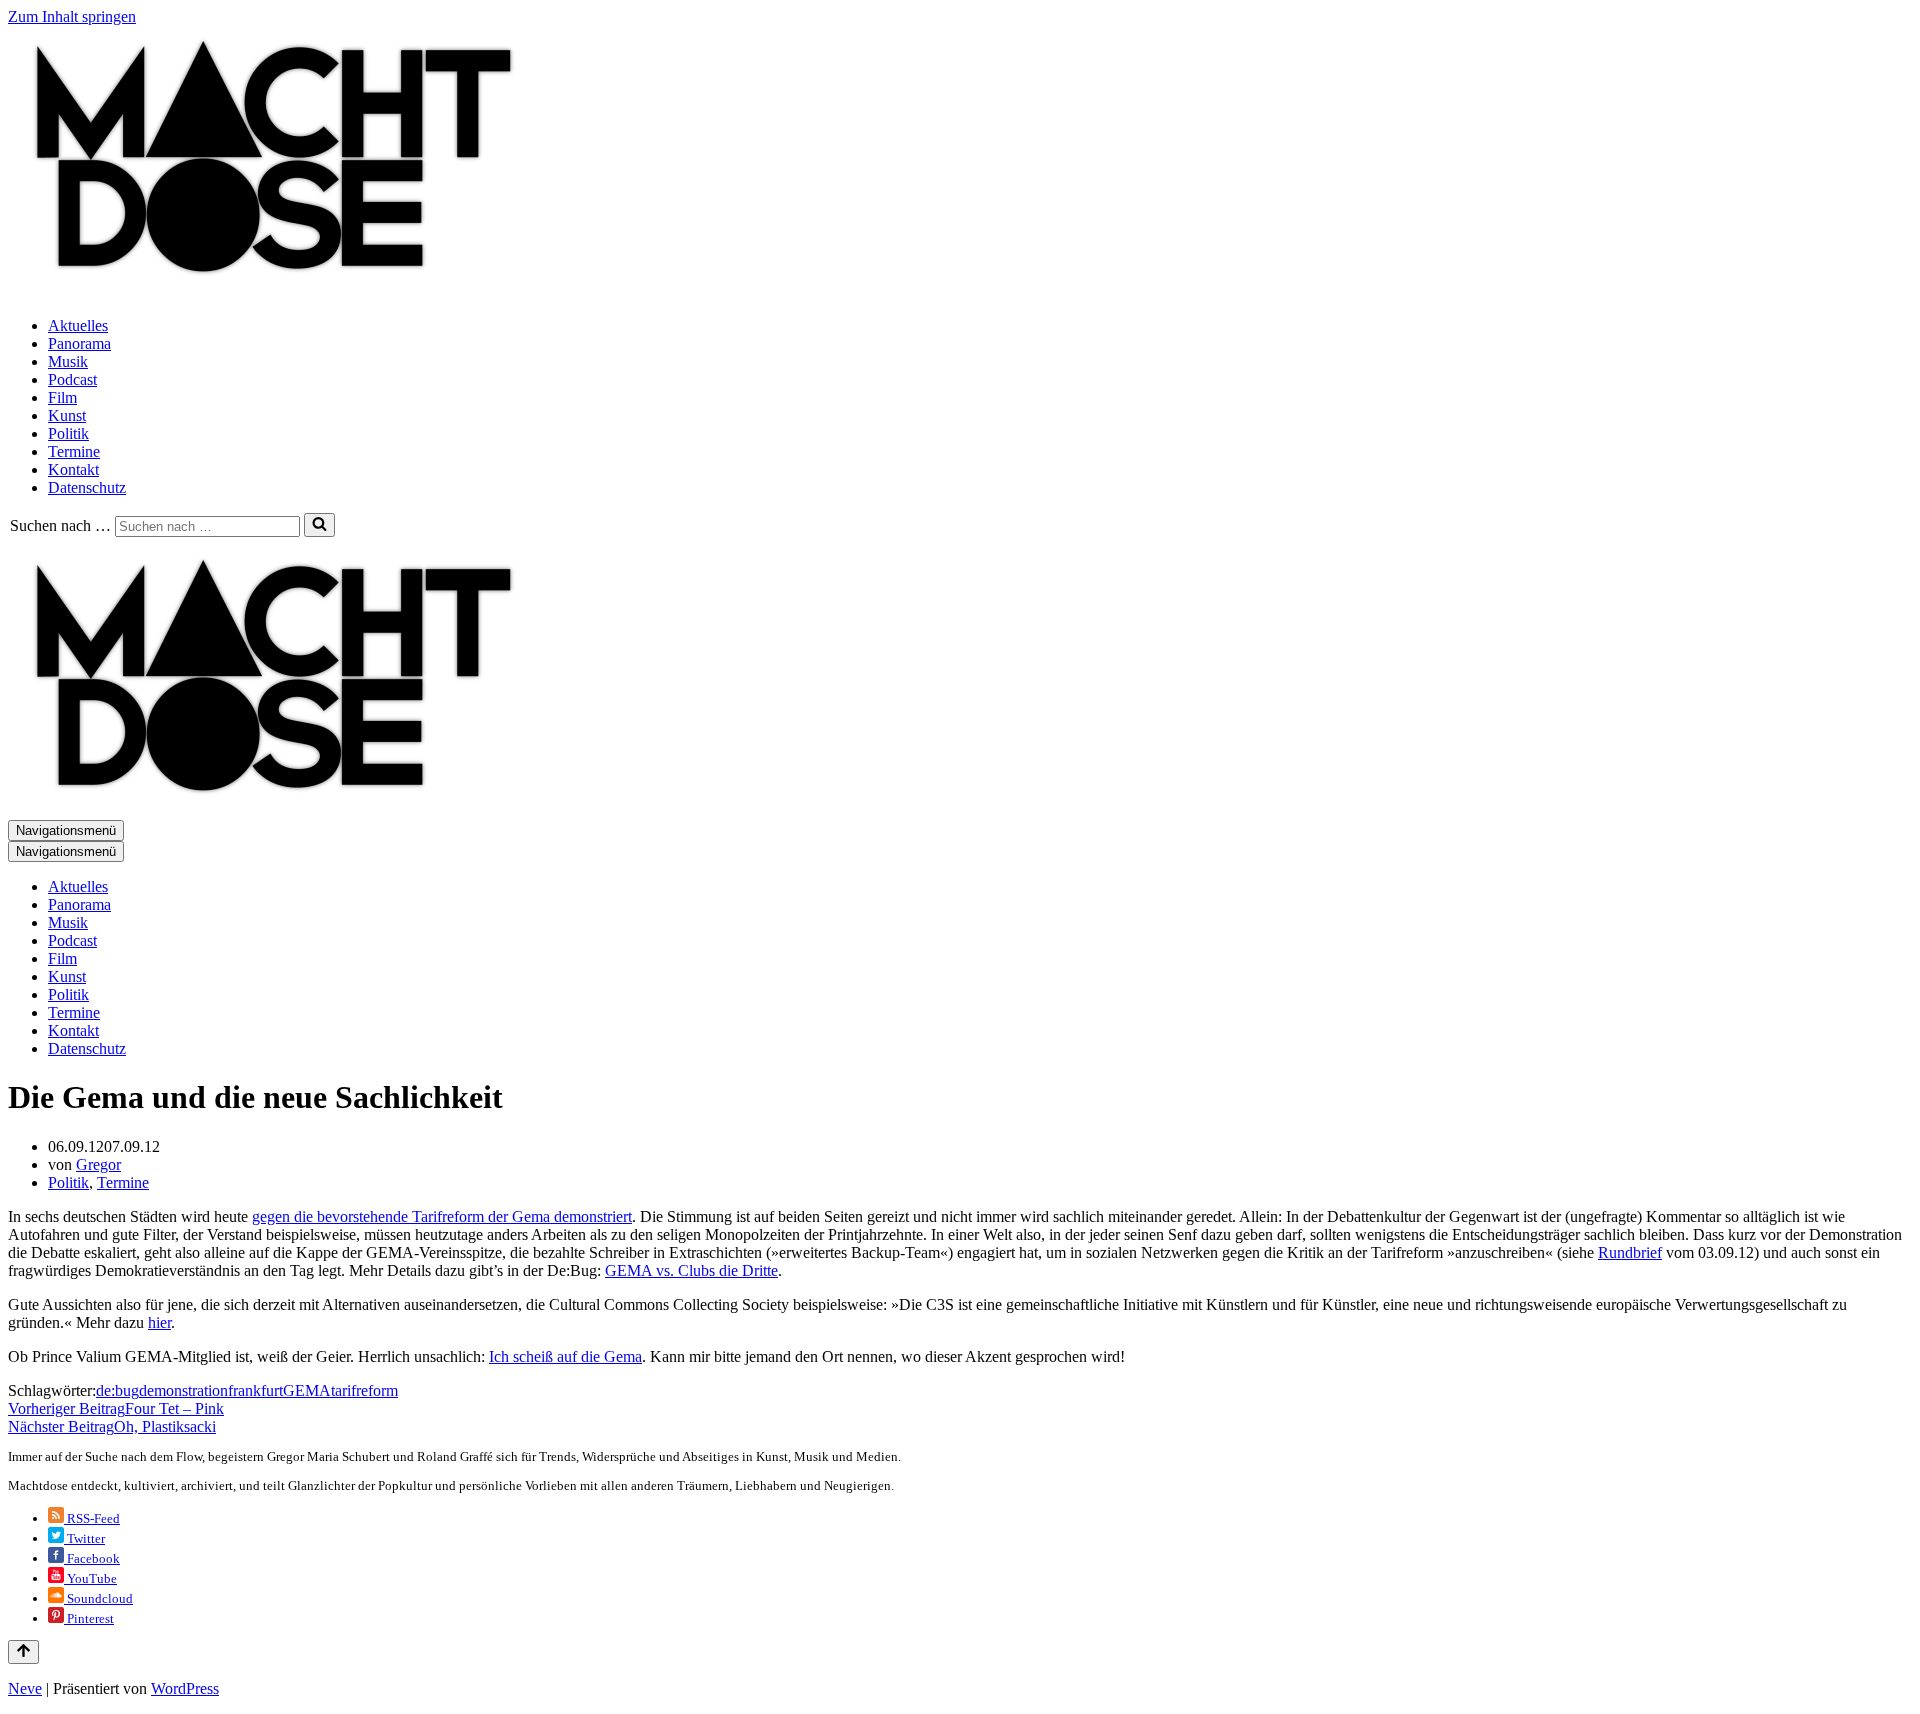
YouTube (90, 1578)
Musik (68, 361)
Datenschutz (87, 487)
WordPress (185, 1688)
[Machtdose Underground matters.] (265, 291)
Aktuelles (78, 325)
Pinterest (89, 1618)
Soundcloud (98, 1598)
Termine (74, 451)
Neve (25, 1688)
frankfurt (255, 1390)
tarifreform (364, 1390)
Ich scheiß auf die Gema (565, 1356)
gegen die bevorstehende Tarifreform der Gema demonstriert (442, 1216)
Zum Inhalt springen (72, 16)
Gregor (98, 1164)
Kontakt (73, 469)
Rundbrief (1630, 1252)
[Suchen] (319, 525)
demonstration (183, 1390)
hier (159, 1322)
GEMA (307, 1390)
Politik (68, 433)
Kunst (67, 415)
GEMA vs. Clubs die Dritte (691, 1270)
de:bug (117, 1390)
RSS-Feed (92, 1518)
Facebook (92, 1558)
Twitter (84, 1538)
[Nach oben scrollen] (23, 1652)
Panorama (79, 343)
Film (62, 397)
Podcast (72, 379)
